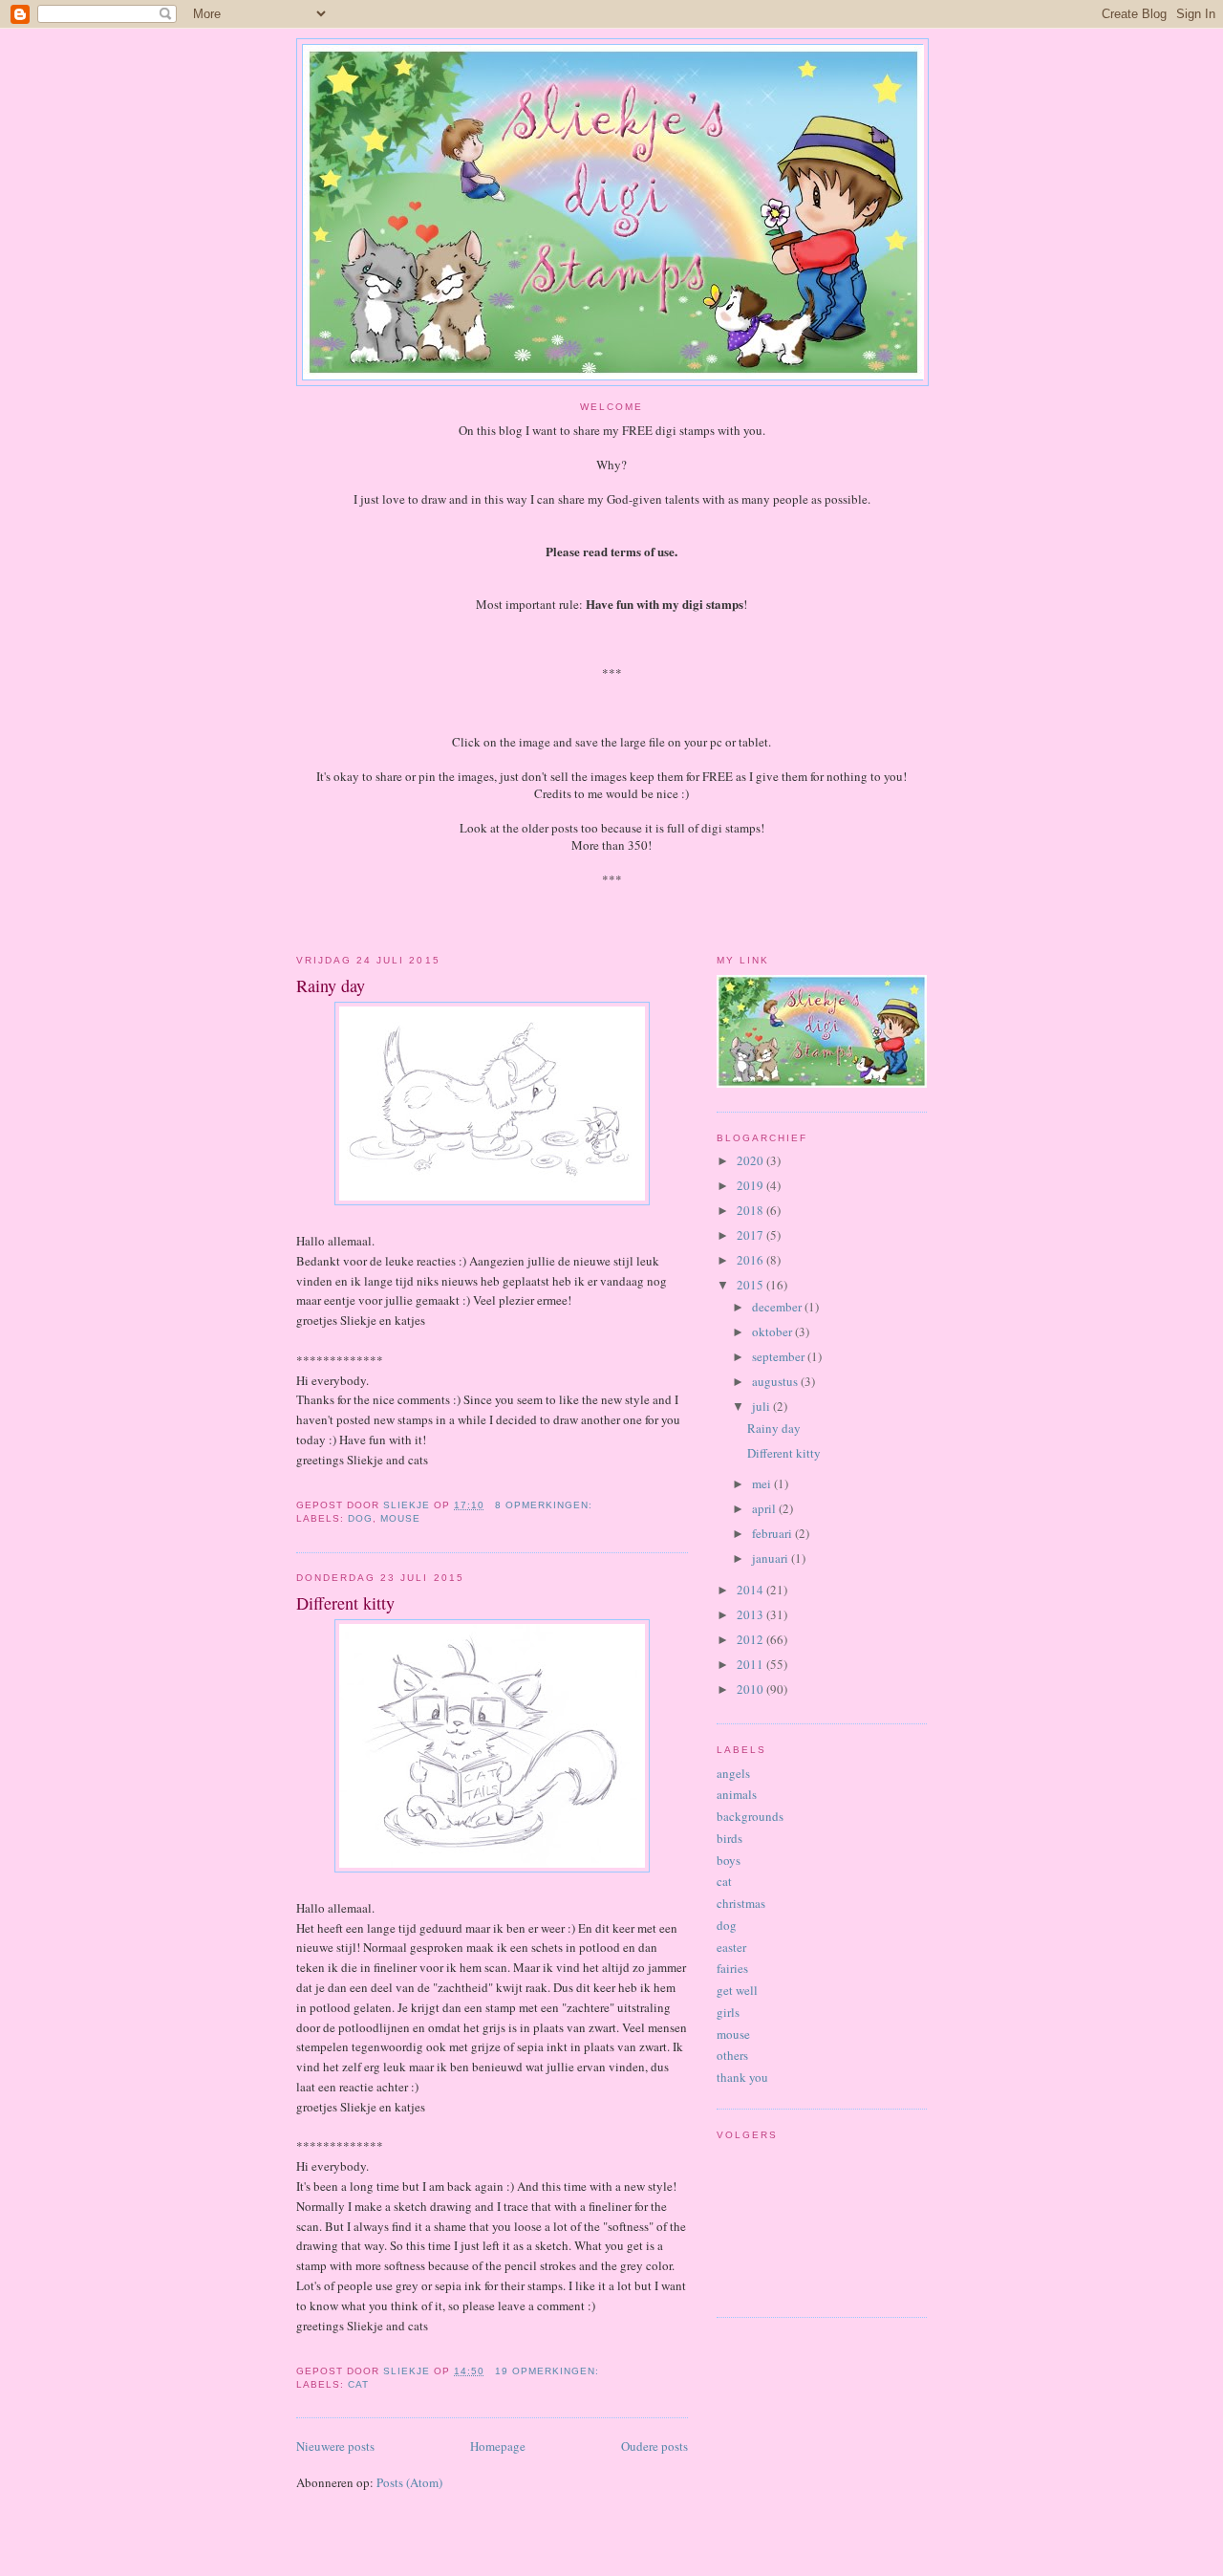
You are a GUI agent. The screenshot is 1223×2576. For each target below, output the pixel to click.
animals (737, 1794)
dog (360, 1518)
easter (731, 1947)
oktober (773, 1331)
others (732, 2055)
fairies (732, 1968)
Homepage (498, 2446)
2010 (751, 1689)
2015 (751, 1285)
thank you (742, 2077)
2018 (751, 1210)
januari (772, 1558)
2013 (751, 1614)
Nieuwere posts (335, 2446)
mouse (400, 1518)
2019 (751, 1185)
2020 (751, 1160)
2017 (751, 1235)
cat (358, 2384)
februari (773, 1533)
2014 (751, 1590)
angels (733, 1773)
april (765, 1508)
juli (762, 1406)
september (780, 1356)
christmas (741, 1903)
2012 (751, 1639)
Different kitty (345, 1603)
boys (729, 1860)
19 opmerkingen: (549, 2371)
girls (728, 2012)
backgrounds (750, 1816)
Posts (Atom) (409, 2482)
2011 (751, 1664)
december (778, 1307)
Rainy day (331, 985)
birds (730, 1838)
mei (763, 1483)
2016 (751, 1260)
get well (737, 1990)
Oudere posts (654, 2446)
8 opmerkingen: (546, 1505)
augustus (776, 1381)
